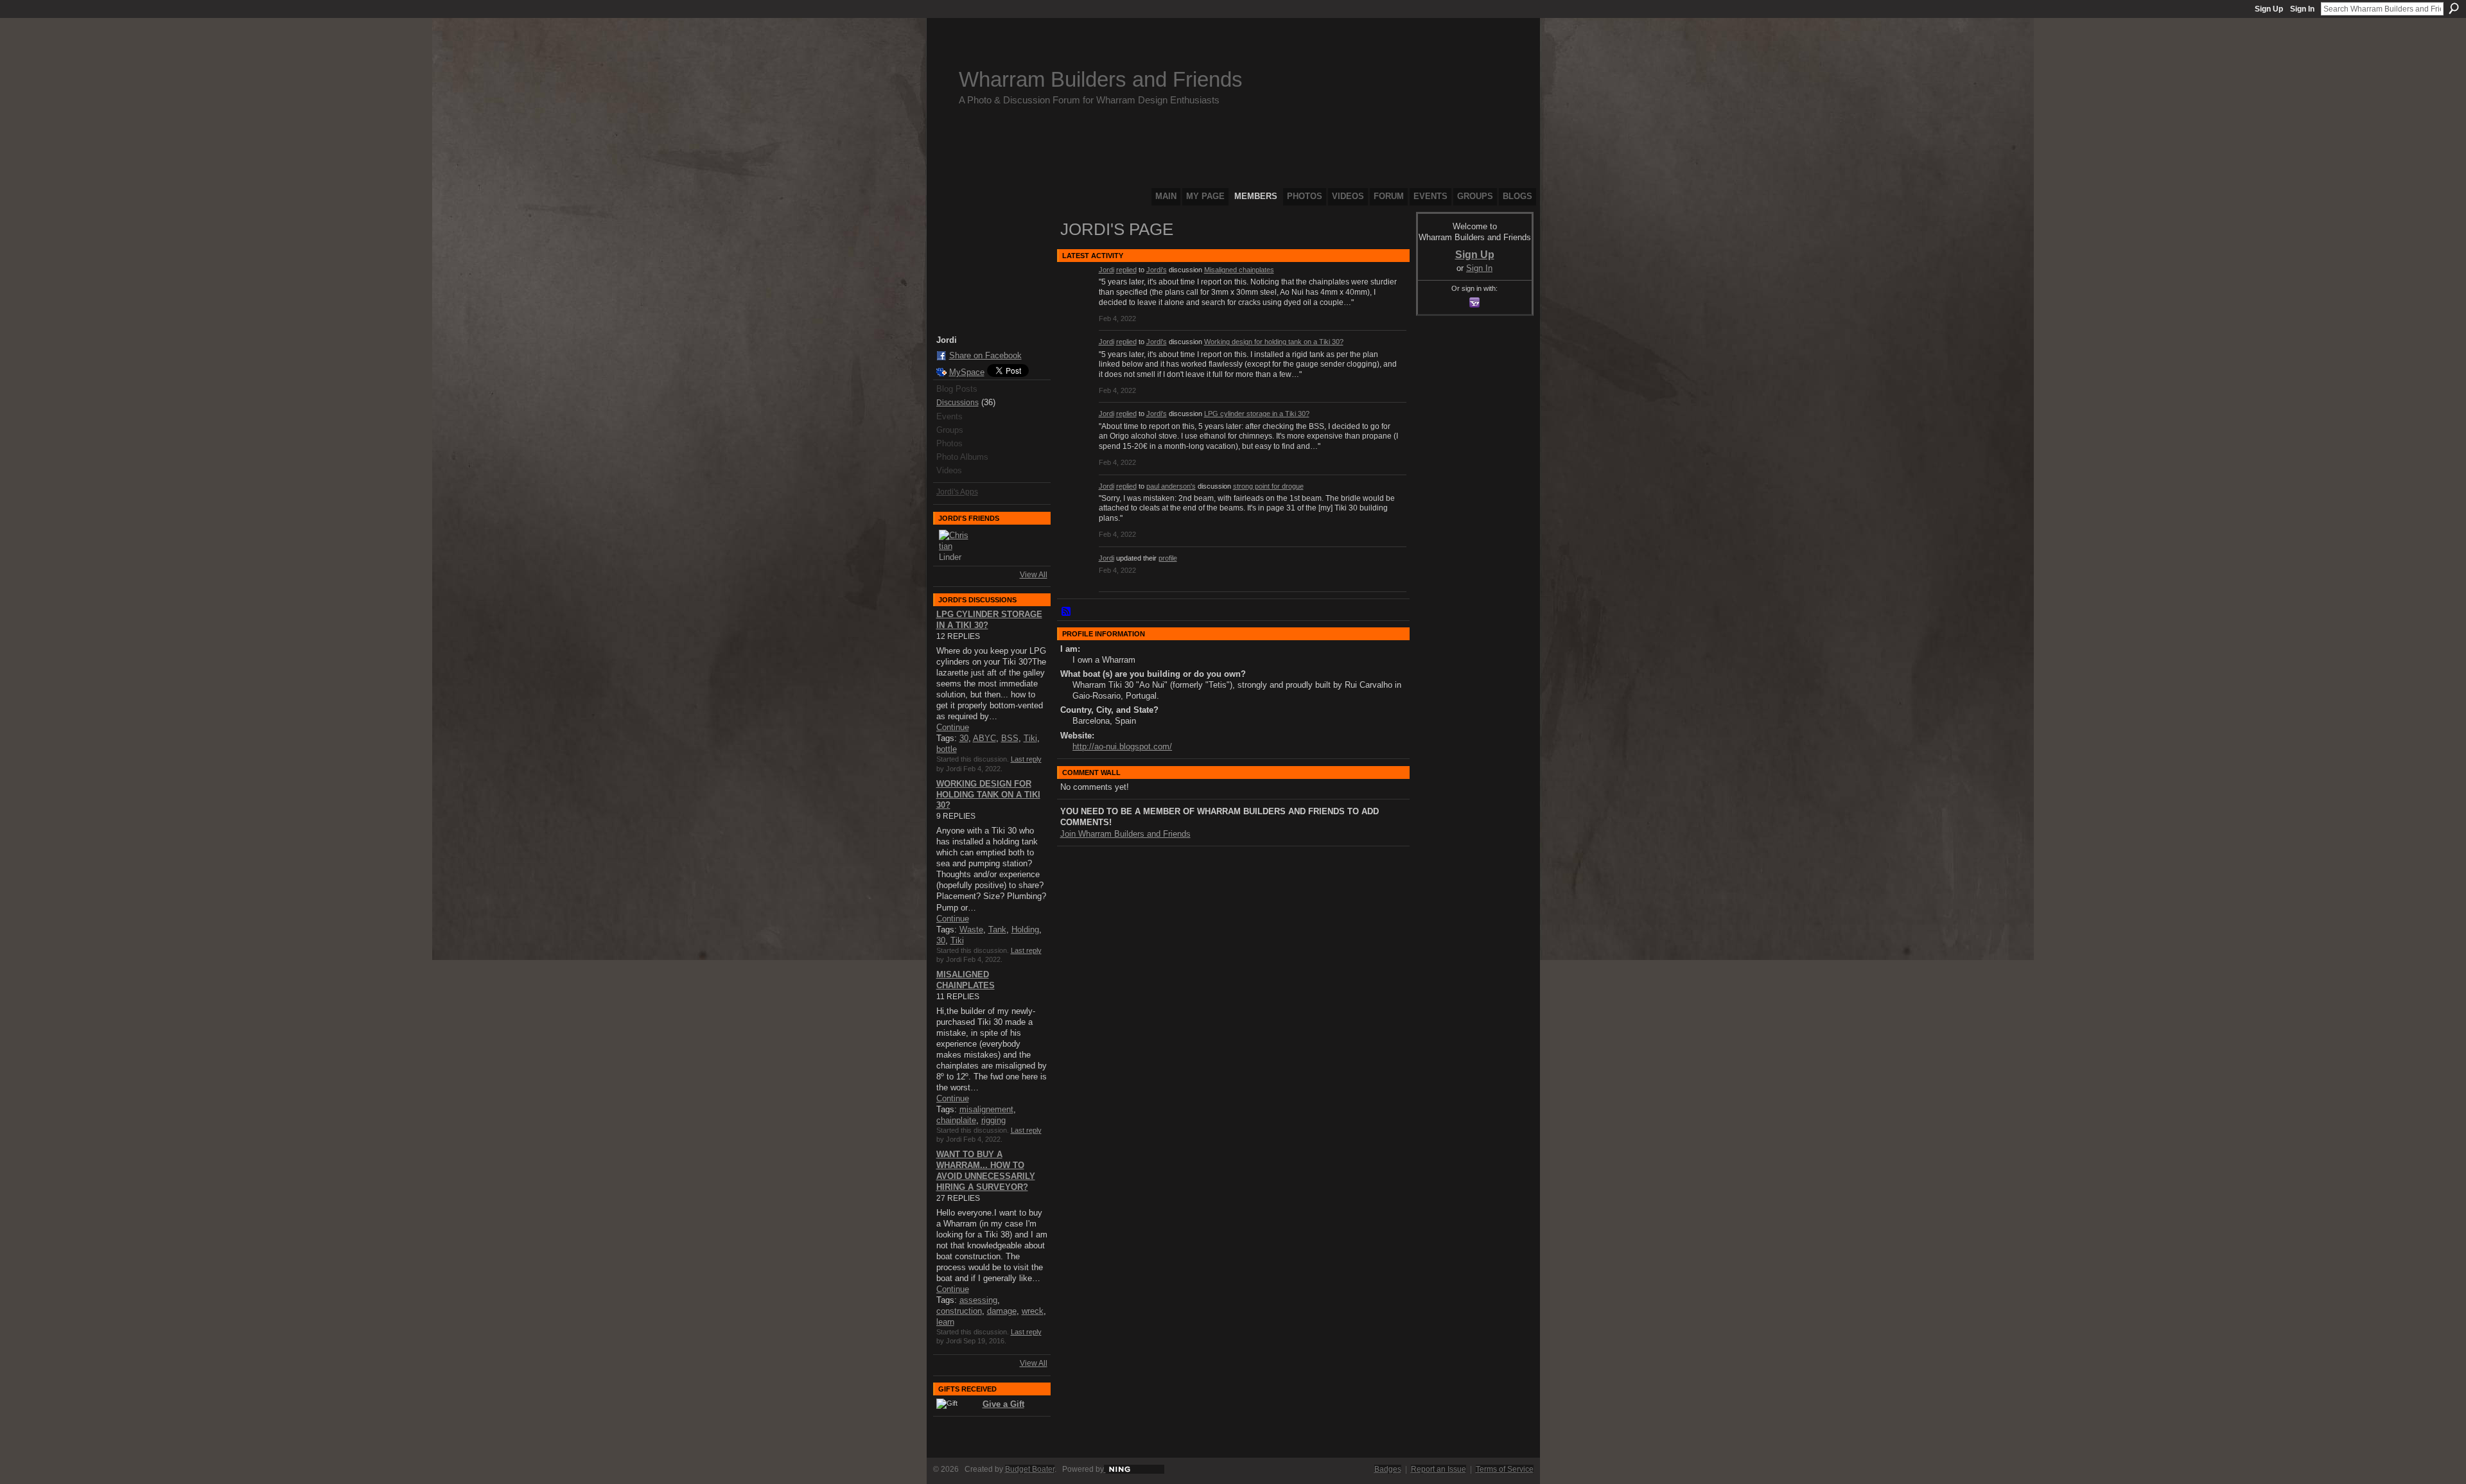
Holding (1025, 930)
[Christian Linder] (954, 545)
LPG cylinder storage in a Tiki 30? (1257, 414)
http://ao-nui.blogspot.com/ (1122, 746)
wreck (1033, 1311)
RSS (1067, 612)
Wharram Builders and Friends (1101, 79)
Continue (953, 727)
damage (1002, 1311)
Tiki (1030, 738)
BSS (1010, 738)
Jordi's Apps (957, 492)
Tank (997, 930)
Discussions (958, 403)
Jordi (1106, 270)
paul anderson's (1171, 486)
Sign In (2302, 9)
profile (1168, 558)
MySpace (967, 372)
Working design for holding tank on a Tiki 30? (988, 795)
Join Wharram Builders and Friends (1125, 834)
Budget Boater (1030, 1469)
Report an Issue (1438, 1469)
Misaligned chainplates (1239, 270)
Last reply (1026, 759)
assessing (978, 1300)
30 (964, 738)
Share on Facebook (985, 355)
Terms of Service (1505, 1469)
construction (959, 1311)
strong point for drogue (1268, 486)
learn (945, 1322)
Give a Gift (1003, 1404)
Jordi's (1157, 270)
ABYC (984, 738)
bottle (947, 749)
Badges (1388, 1469)
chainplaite (956, 1120)
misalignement (986, 1109)
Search (2454, 8)
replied (1126, 270)
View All (1034, 575)
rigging (993, 1120)
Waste (971, 930)
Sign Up (2269, 9)
